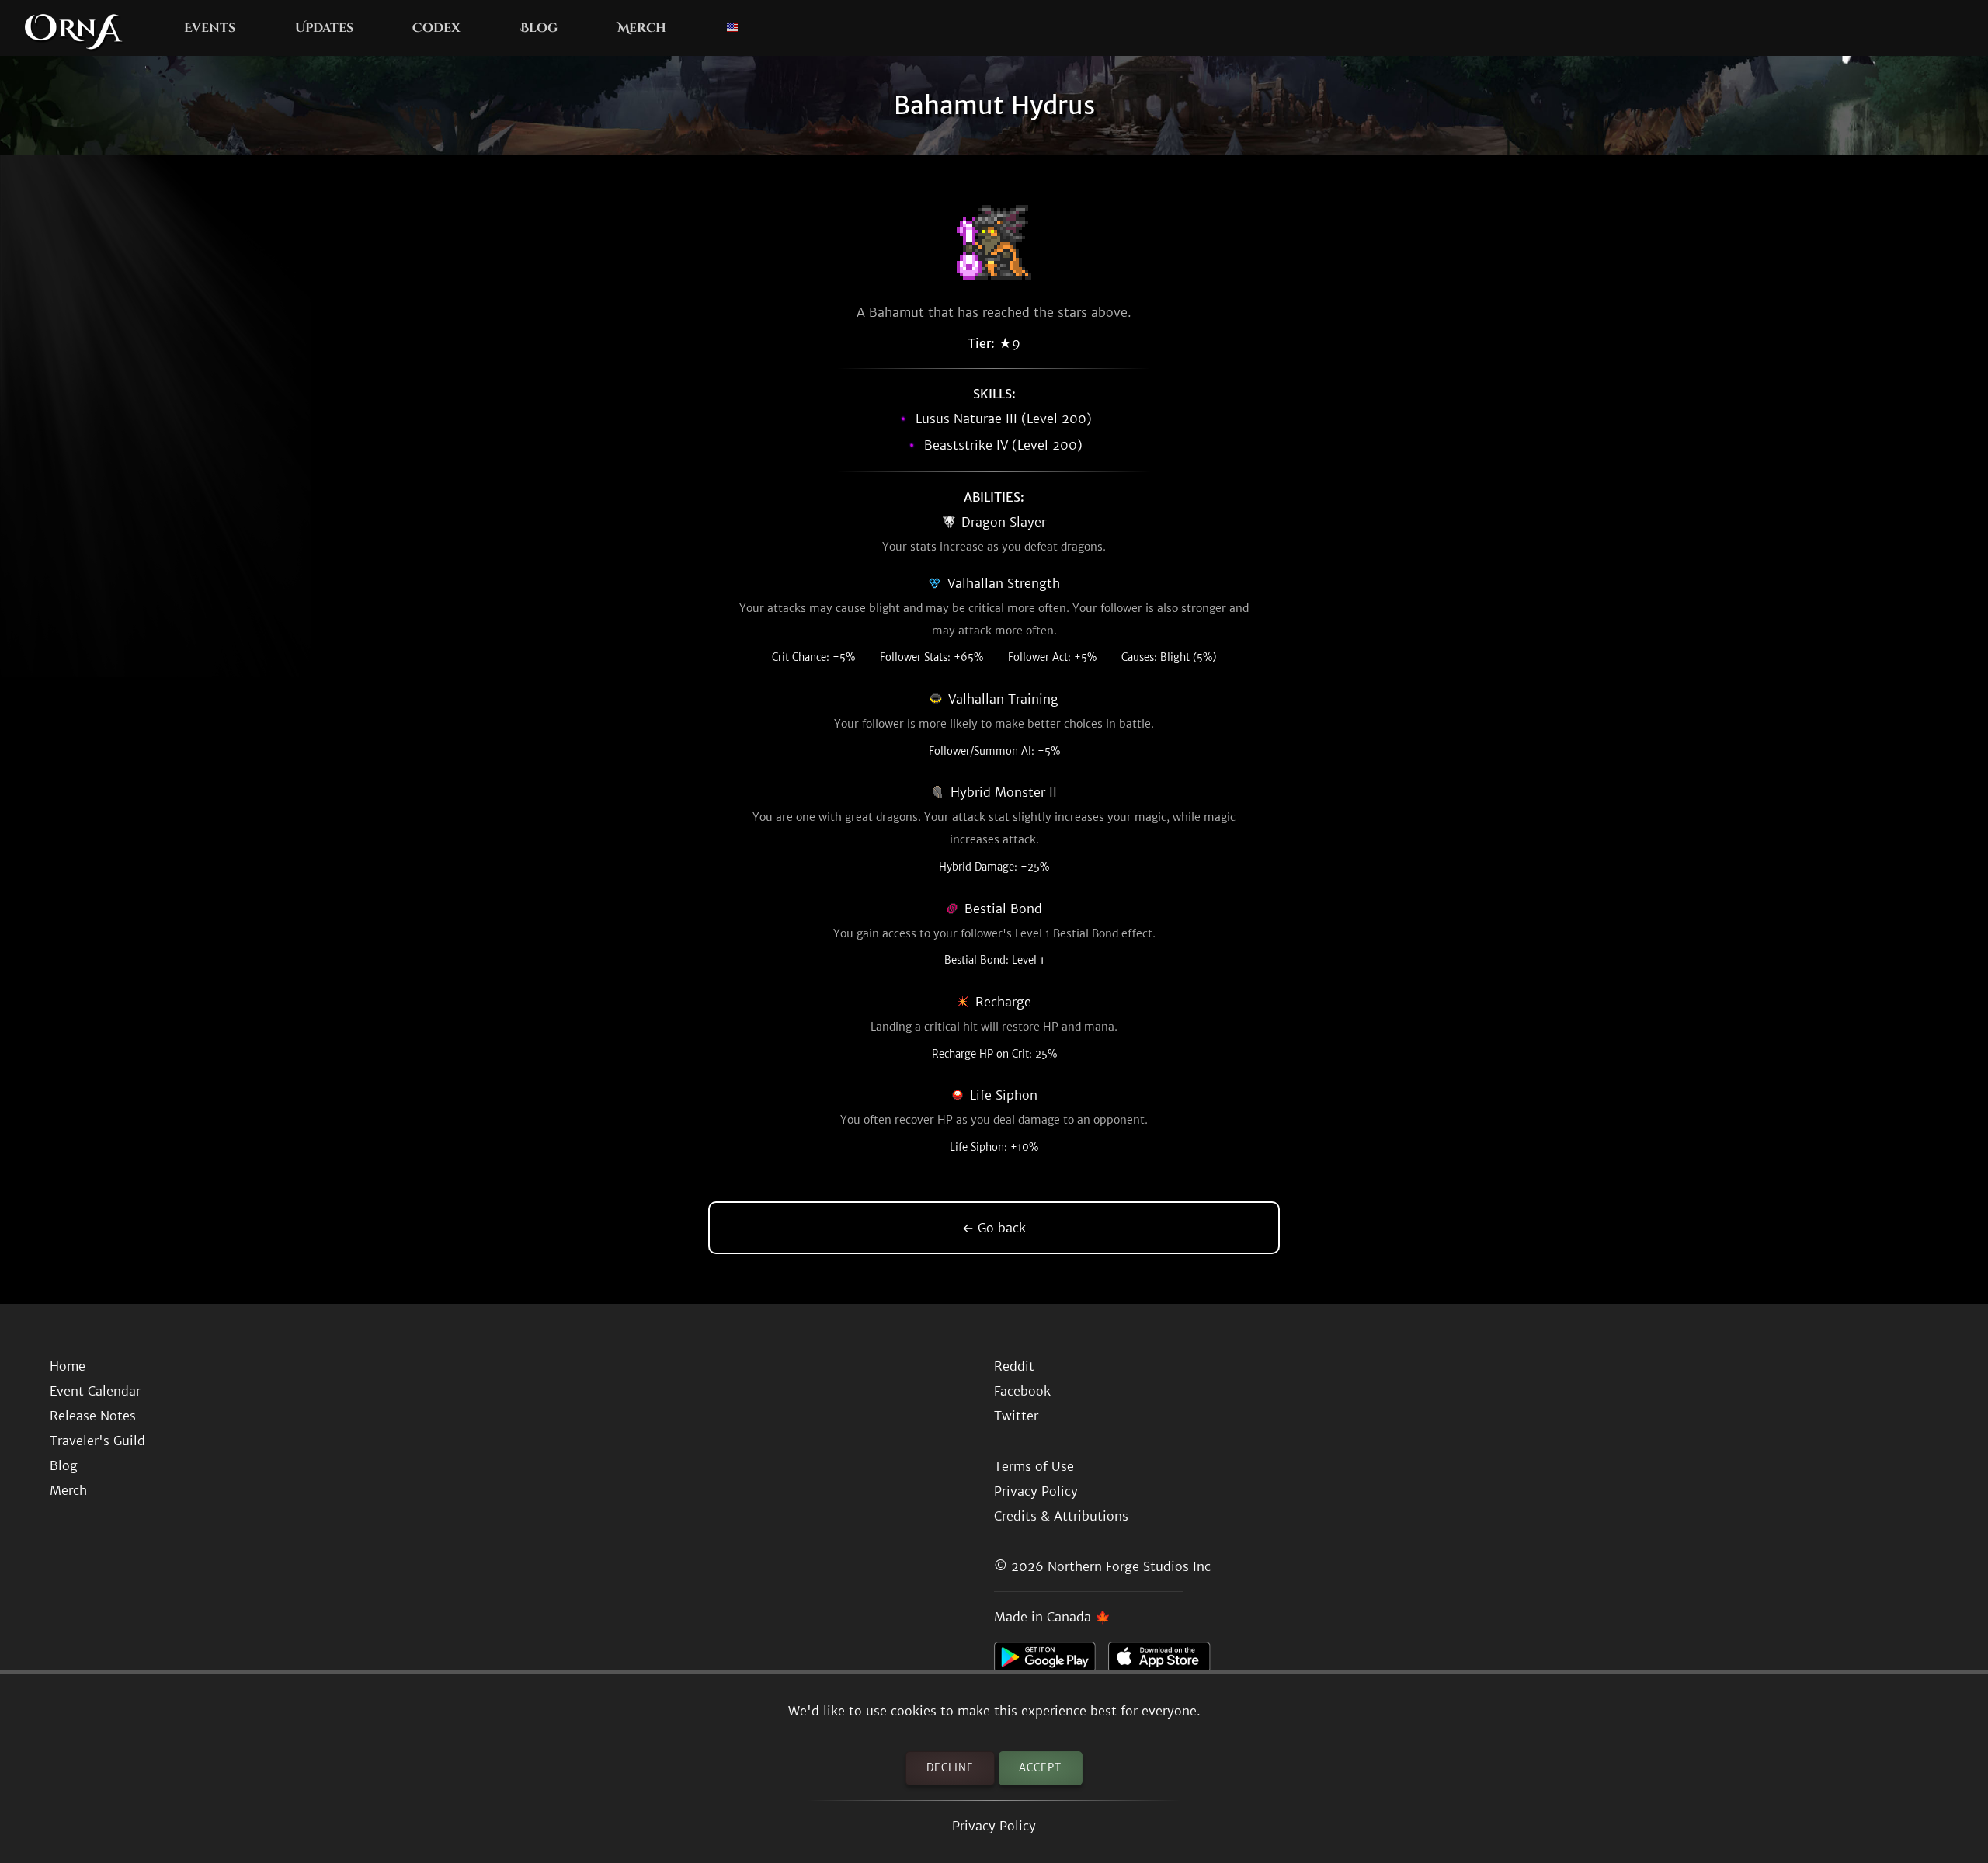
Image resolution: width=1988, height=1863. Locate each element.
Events (210, 28)
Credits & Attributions (1061, 1516)
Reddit (1014, 1366)
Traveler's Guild (97, 1441)
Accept (1040, 1768)
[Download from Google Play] (1051, 1661)
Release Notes (93, 1416)
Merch (642, 28)
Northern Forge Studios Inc (1129, 1566)
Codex (436, 28)
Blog (539, 28)
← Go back (994, 1228)
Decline (950, 1768)
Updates (324, 28)
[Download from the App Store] (1165, 1661)
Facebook (1022, 1391)
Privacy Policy (994, 1826)
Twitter (1016, 1416)
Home (68, 1366)
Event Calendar (95, 1391)
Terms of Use (1034, 1466)
